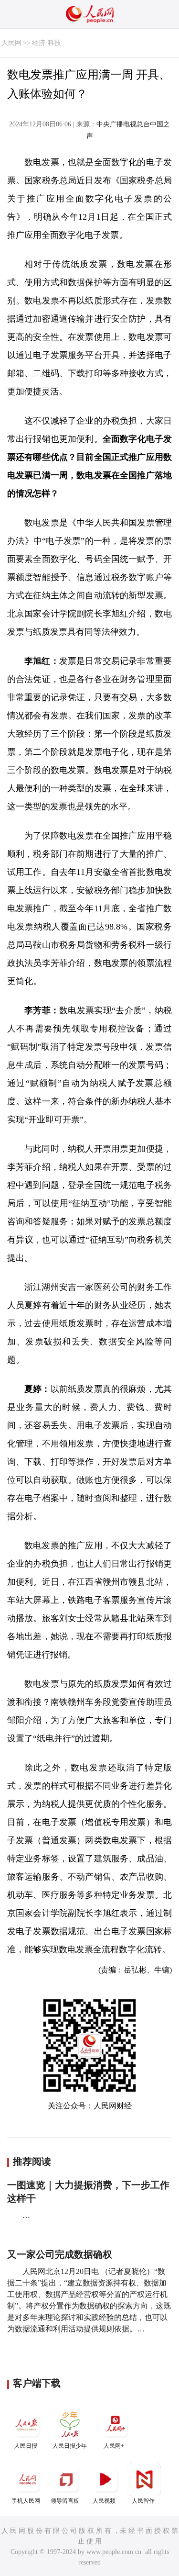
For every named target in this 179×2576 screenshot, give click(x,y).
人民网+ (114, 2446)
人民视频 (104, 2501)
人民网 (11, 43)
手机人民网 (26, 2501)
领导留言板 (65, 2501)
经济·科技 (47, 43)
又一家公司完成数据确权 (60, 2254)
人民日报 (26, 2446)
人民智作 (143, 2501)
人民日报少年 (70, 2446)
